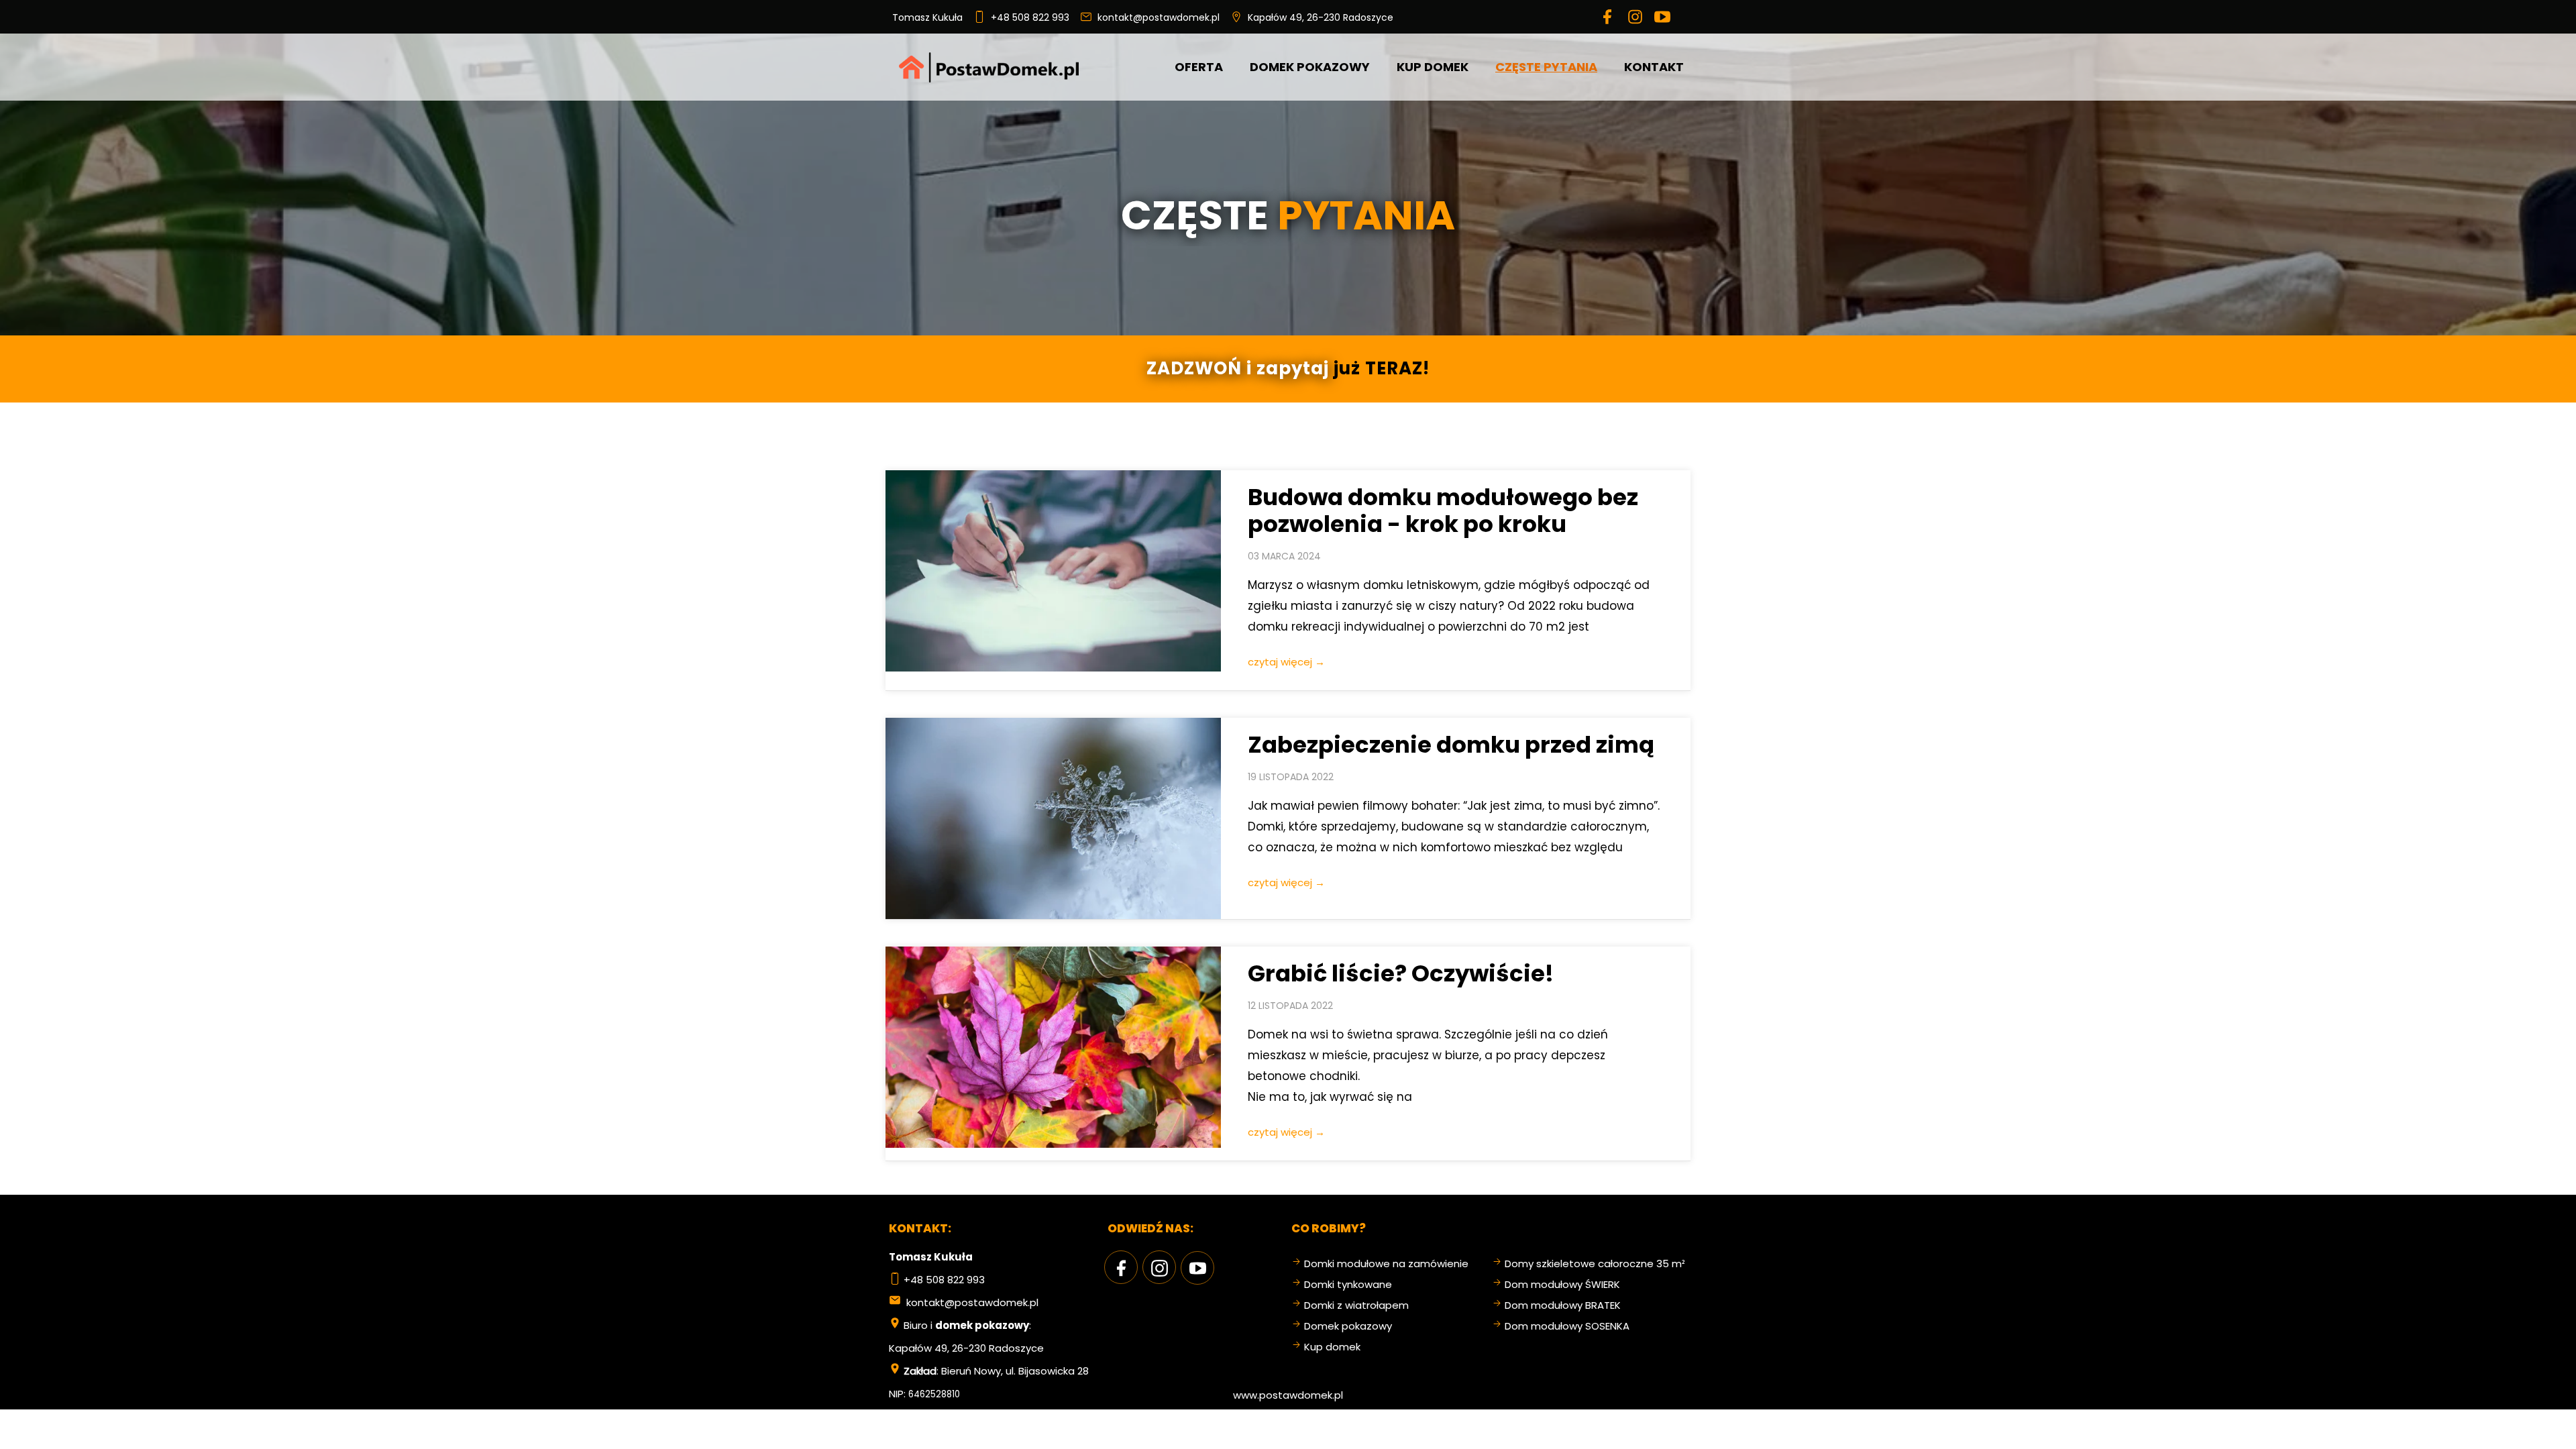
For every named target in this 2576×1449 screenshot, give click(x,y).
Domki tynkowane (1348, 1284)
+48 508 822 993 (1027, 17)
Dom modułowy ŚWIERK (1562, 1284)
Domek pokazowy (1348, 1326)
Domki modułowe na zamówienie (1386, 1264)
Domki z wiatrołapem (1356, 1305)
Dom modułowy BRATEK (1563, 1305)
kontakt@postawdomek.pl (1156, 17)
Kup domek (1332, 1347)
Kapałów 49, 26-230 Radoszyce (1321, 17)
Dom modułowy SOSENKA (1567, 1326)
